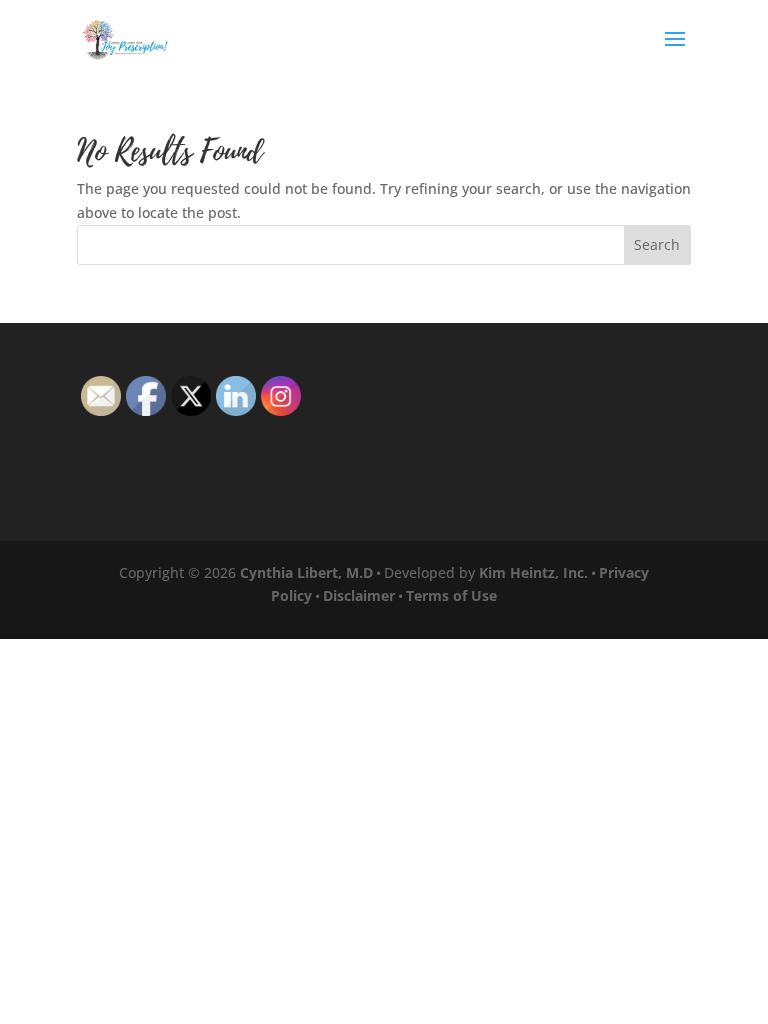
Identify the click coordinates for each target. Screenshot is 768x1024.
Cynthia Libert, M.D (306, 572)
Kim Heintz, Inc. (533, 572)
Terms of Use (451, 595)
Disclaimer (359, 595)
